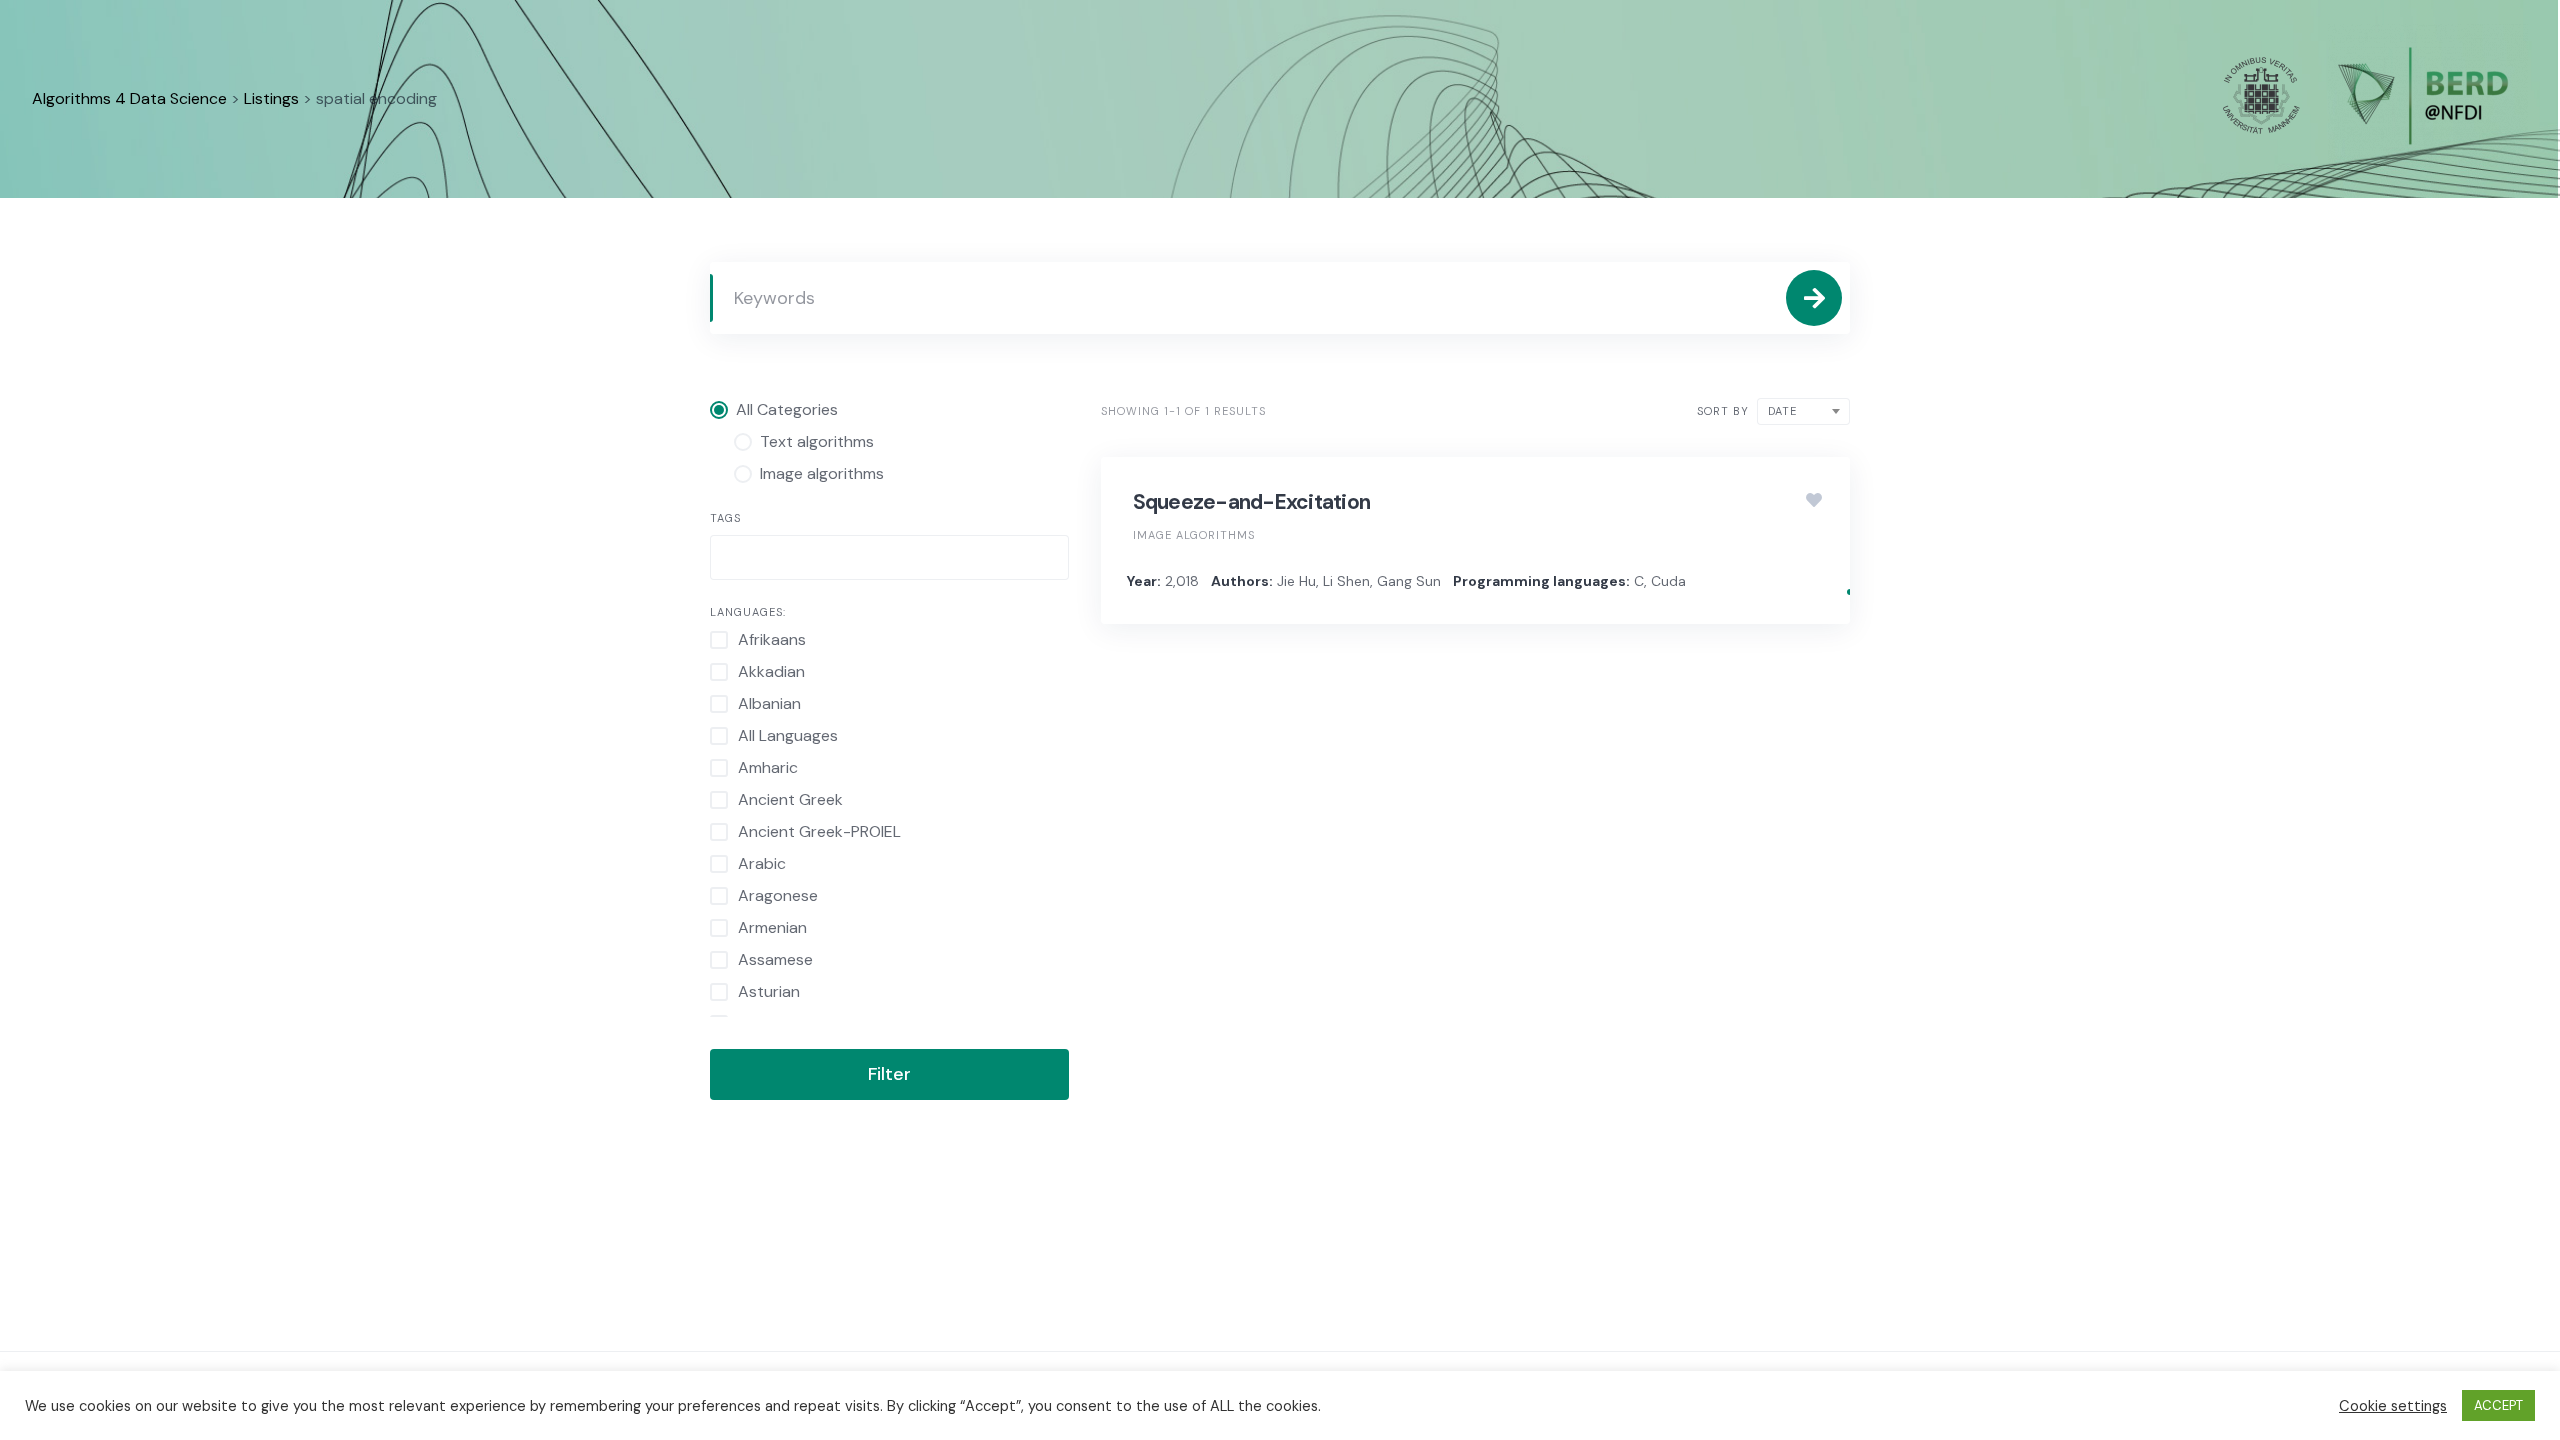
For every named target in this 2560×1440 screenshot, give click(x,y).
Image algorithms (1194, 535)
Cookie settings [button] (2393, 1406)
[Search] (1814, 298)
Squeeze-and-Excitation (1252, 502)
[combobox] (889, 557)
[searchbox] (733, 560)
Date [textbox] (1782, 411)
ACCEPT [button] (2498, 1405)
